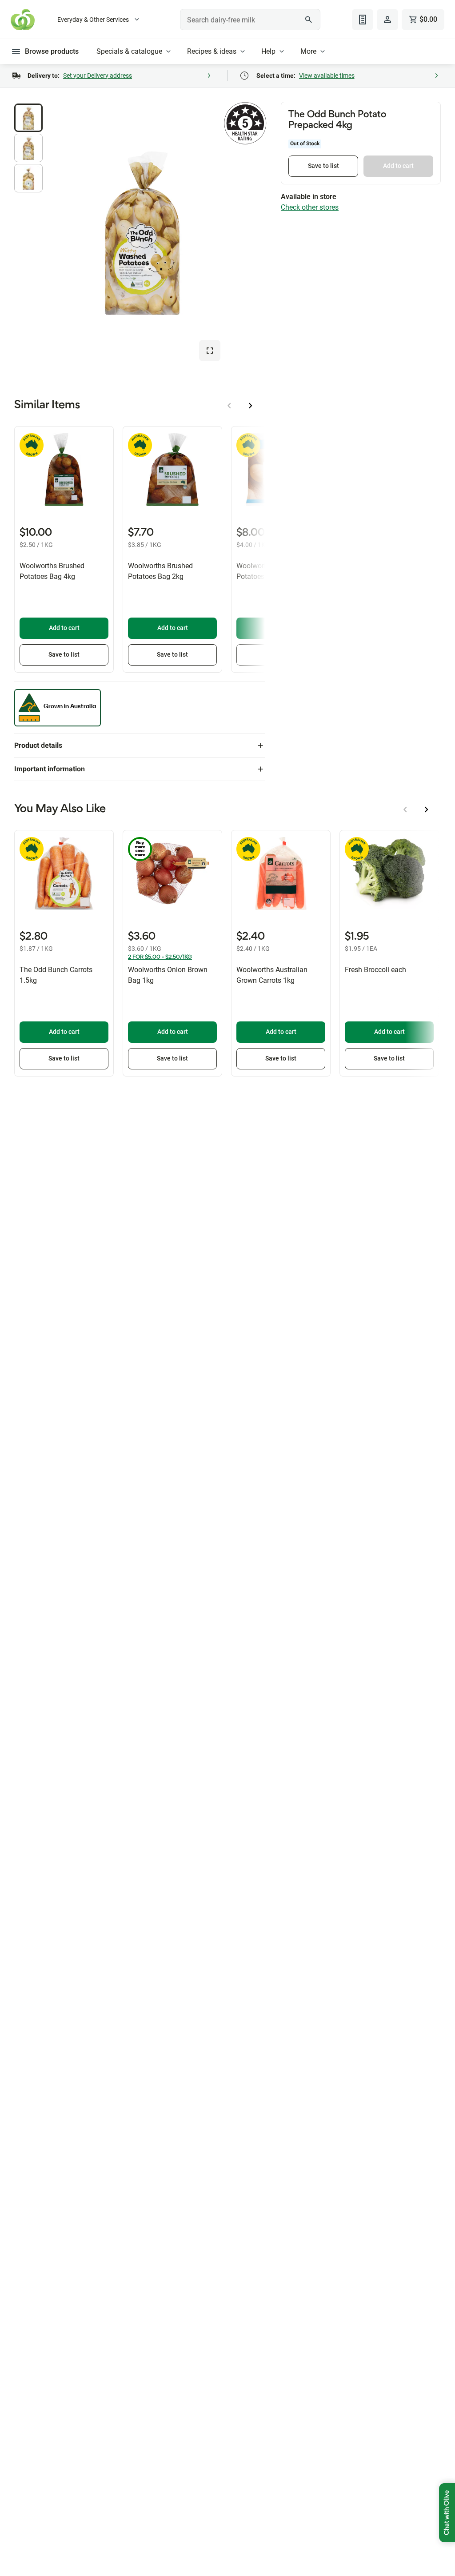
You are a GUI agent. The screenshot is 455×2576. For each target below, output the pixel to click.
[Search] (309, 20)
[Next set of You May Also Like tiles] (427, 809)
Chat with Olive (447, 2513)
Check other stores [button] (310, 207)
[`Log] (387, 20)
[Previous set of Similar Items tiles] (229, 406)
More (308, 51)
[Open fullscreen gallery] (210, 351)
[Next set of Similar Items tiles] (251, 406)
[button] (28, 118)
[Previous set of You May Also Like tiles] (405, 809)
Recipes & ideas (212, 51)
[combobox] (250, 20)
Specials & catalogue (129, 51)
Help (268, 51)
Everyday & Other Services (93, 20)
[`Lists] (363, 20)
